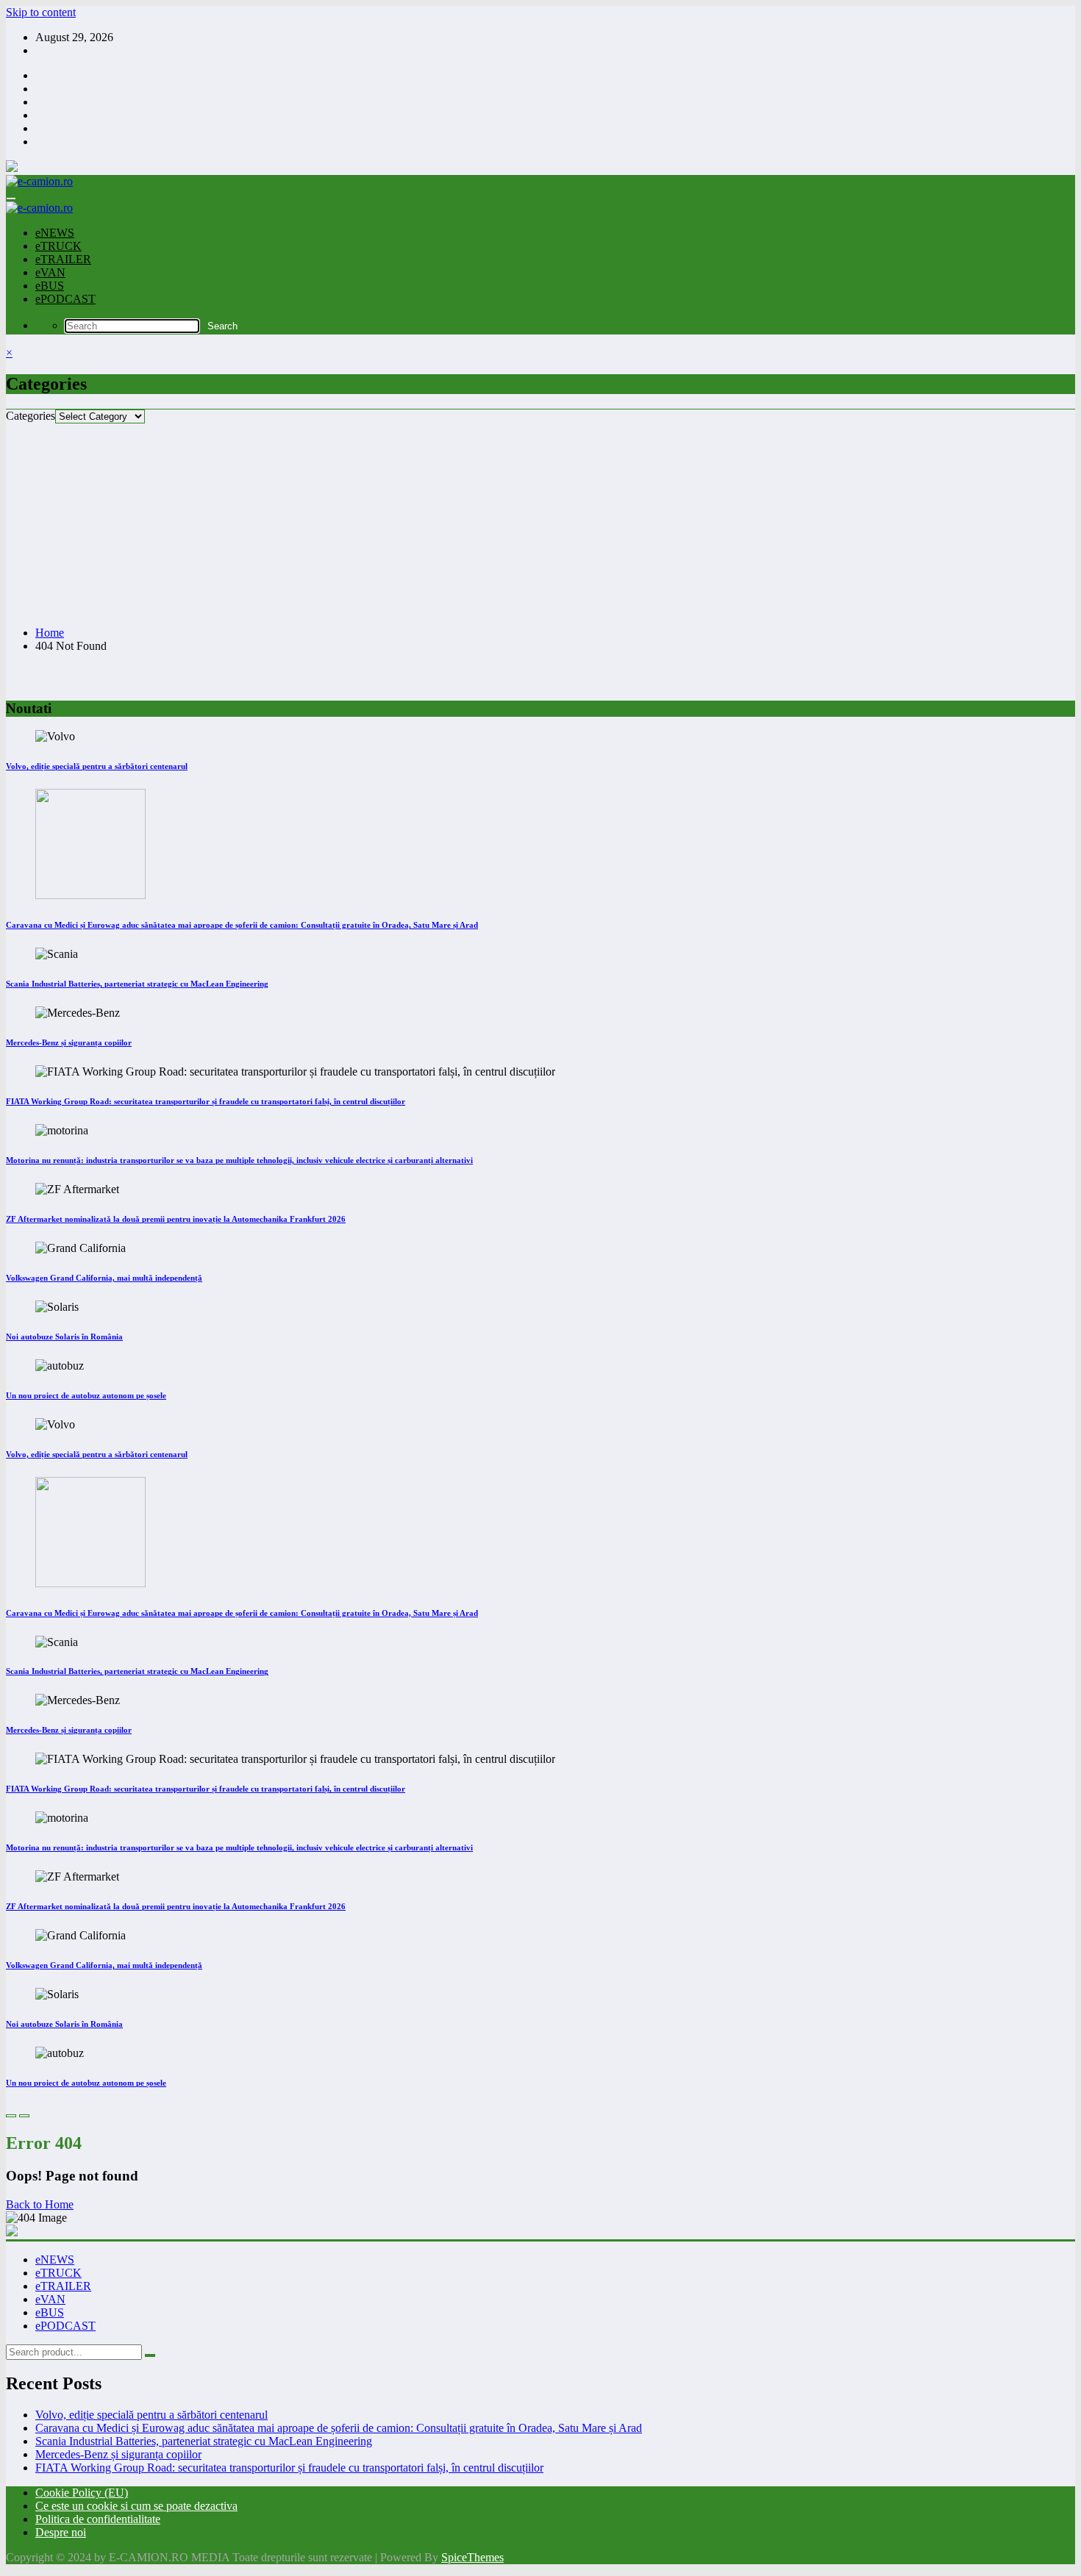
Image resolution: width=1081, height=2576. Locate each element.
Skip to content (41, 12)
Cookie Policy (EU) (82, 2493)
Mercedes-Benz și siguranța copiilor (69, 1042)
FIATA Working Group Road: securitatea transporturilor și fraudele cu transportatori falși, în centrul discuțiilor (206, 1101)
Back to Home (40, 2204)
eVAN (50, 272)
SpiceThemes (472, 2557)
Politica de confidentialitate (98, 2519)
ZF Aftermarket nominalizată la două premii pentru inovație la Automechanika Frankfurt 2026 (176, 1219)
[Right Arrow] (24, 2116)
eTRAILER (63, 259)
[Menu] (11, 198)
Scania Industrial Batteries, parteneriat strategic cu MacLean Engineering (137, 984)
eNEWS (55, 233)
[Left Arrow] (11, 2116)
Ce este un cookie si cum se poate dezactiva (136, 2506)
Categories (31, 416)
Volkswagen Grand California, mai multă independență (104, 1278)
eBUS (50, 286)
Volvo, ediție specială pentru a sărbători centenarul (97, 766)
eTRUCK (58, 246)
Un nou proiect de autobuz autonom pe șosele (86, 1395)
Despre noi (61, 2532)
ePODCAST (65, 299)
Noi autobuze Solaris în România (64, 1337)
